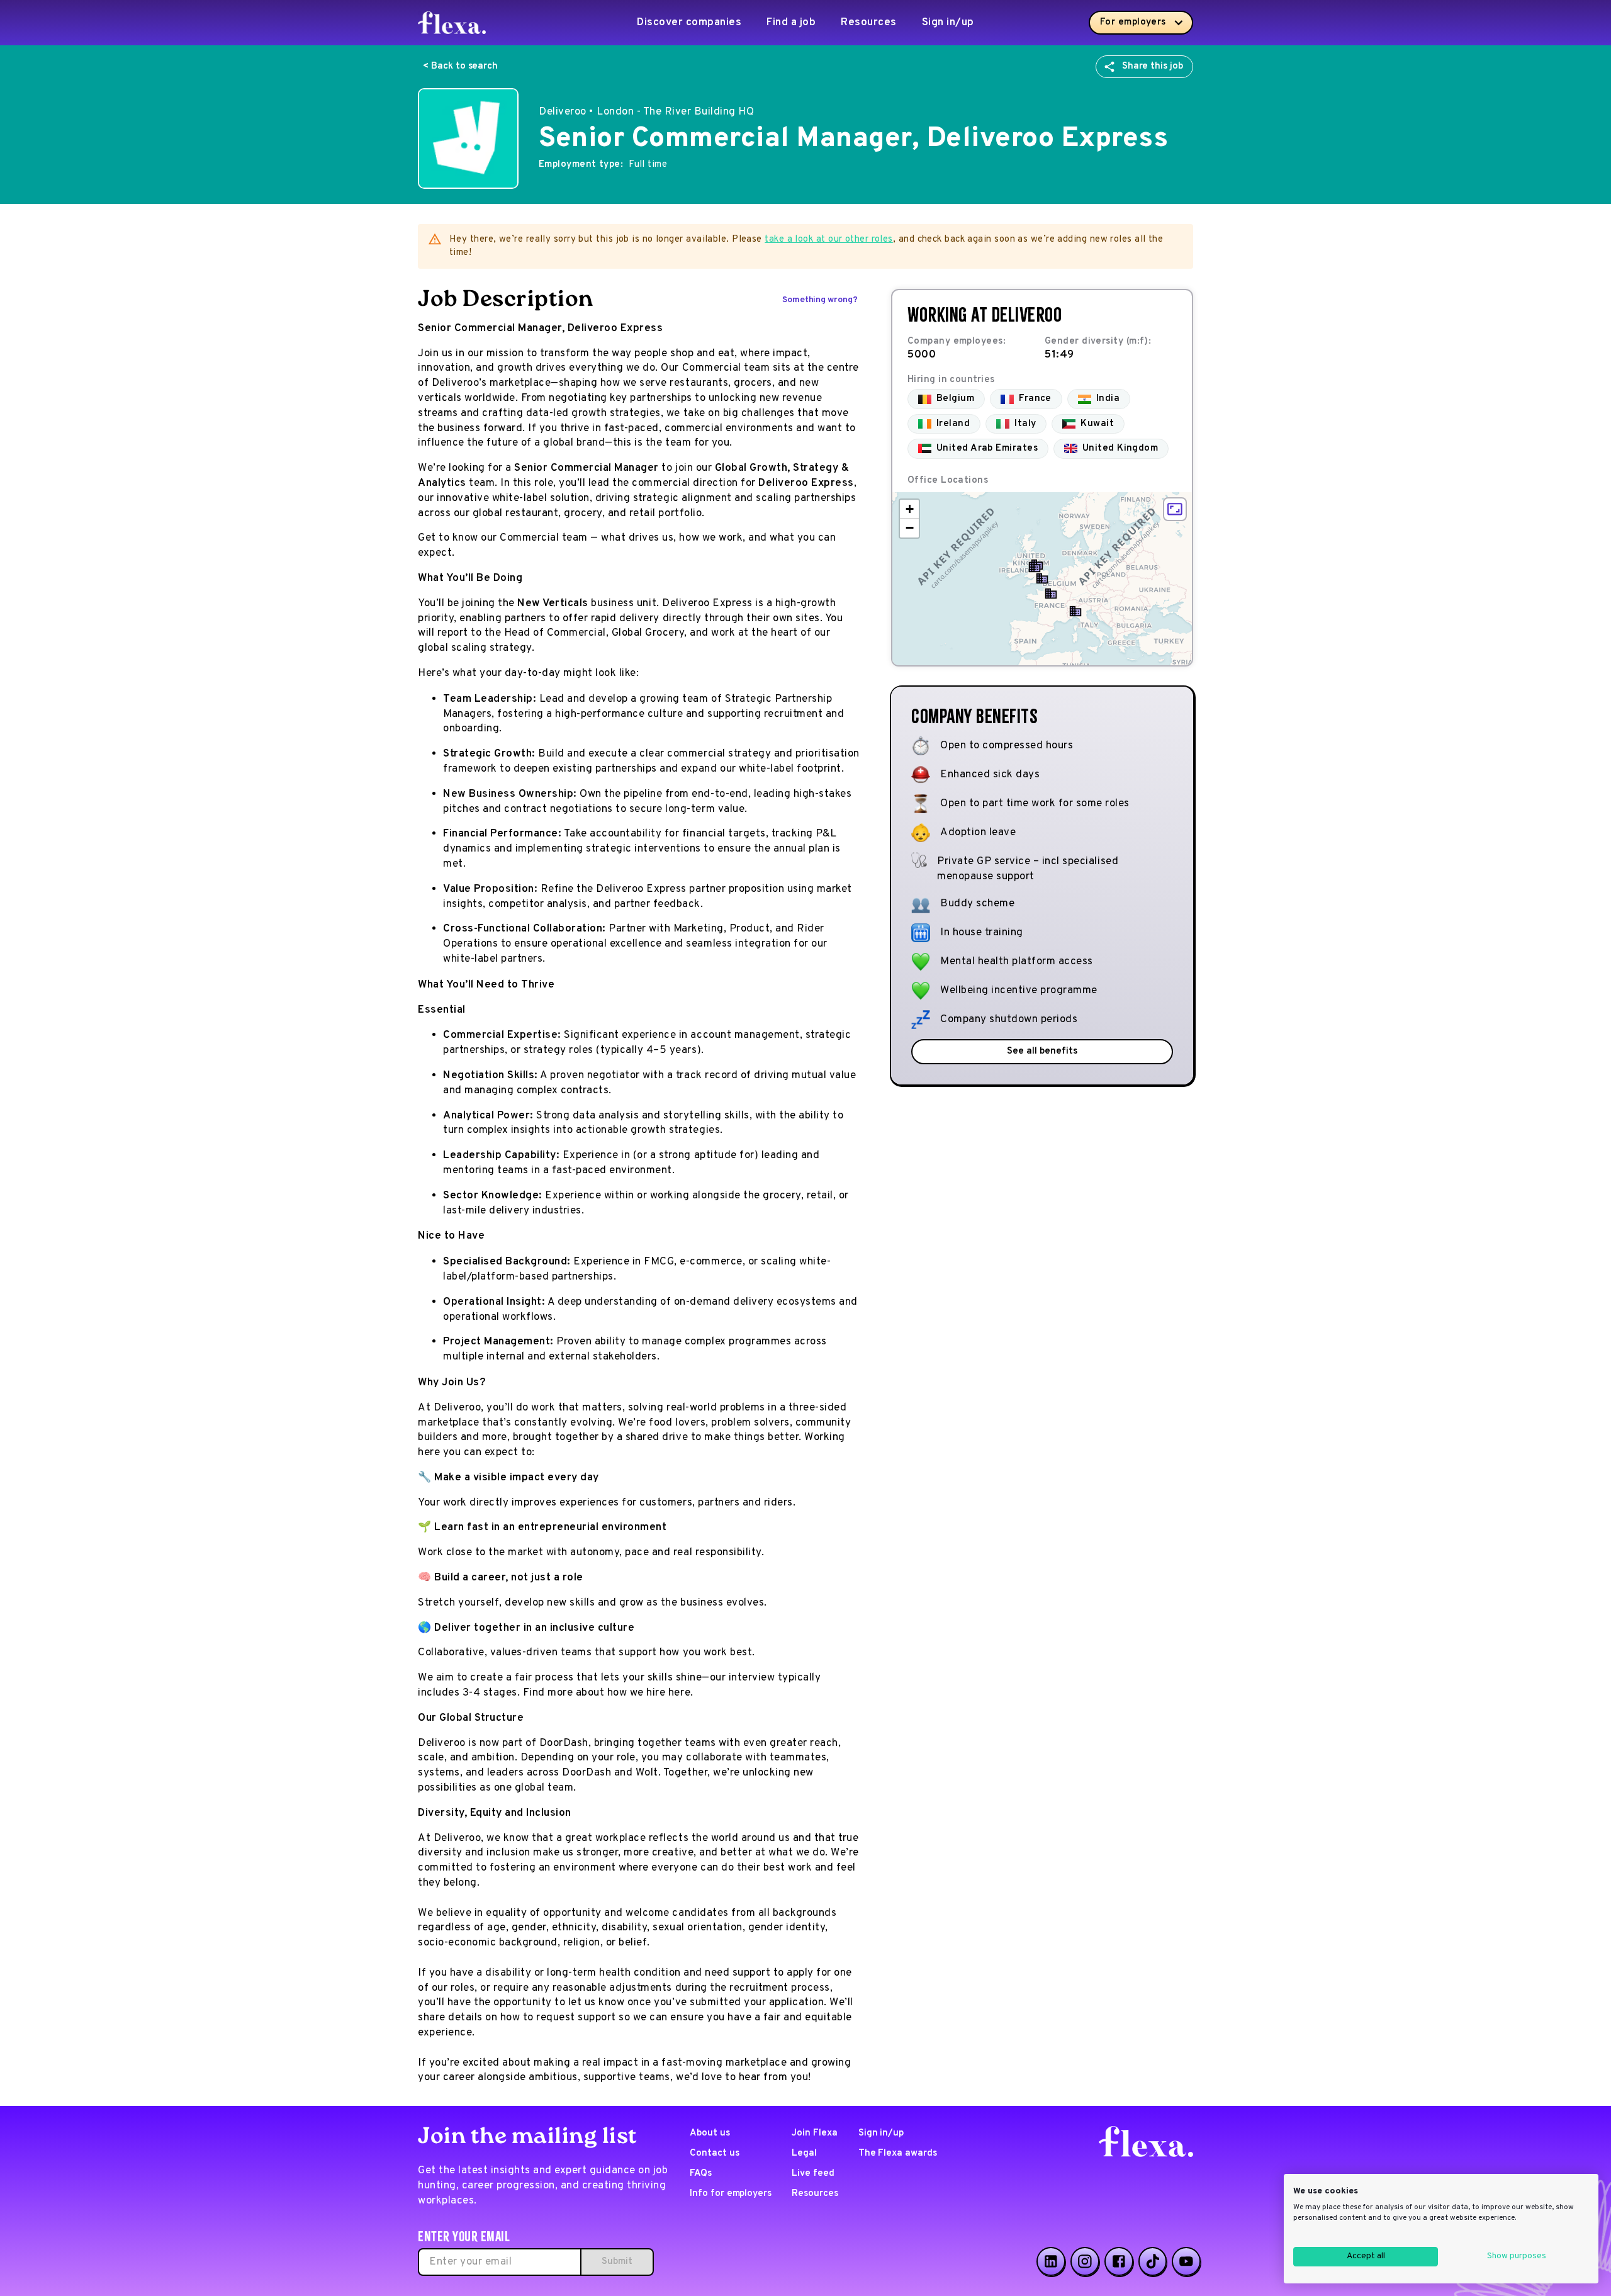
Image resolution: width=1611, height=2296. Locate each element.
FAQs (701, 2174)
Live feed (813, 2174)
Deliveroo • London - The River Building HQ (646, 112)
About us (710, 2133)
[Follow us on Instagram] (1085, 2261)
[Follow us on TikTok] (1153, 2261)
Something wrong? (820, 300)
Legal (804, 2153)
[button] (1042, 578)
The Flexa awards (898, 2153)
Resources (869, 23)
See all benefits (1042, 1051)
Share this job (1153, 66)
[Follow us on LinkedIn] (1051, 2261)
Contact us (715, 2153)
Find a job (791, 23)
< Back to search (460, 66)
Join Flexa (815, 2133)
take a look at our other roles (829, 239)
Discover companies (689, 23)
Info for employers (731, 2194)
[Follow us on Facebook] (1119, 2261)
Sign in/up (948, 23)
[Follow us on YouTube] (1186, 2261)
